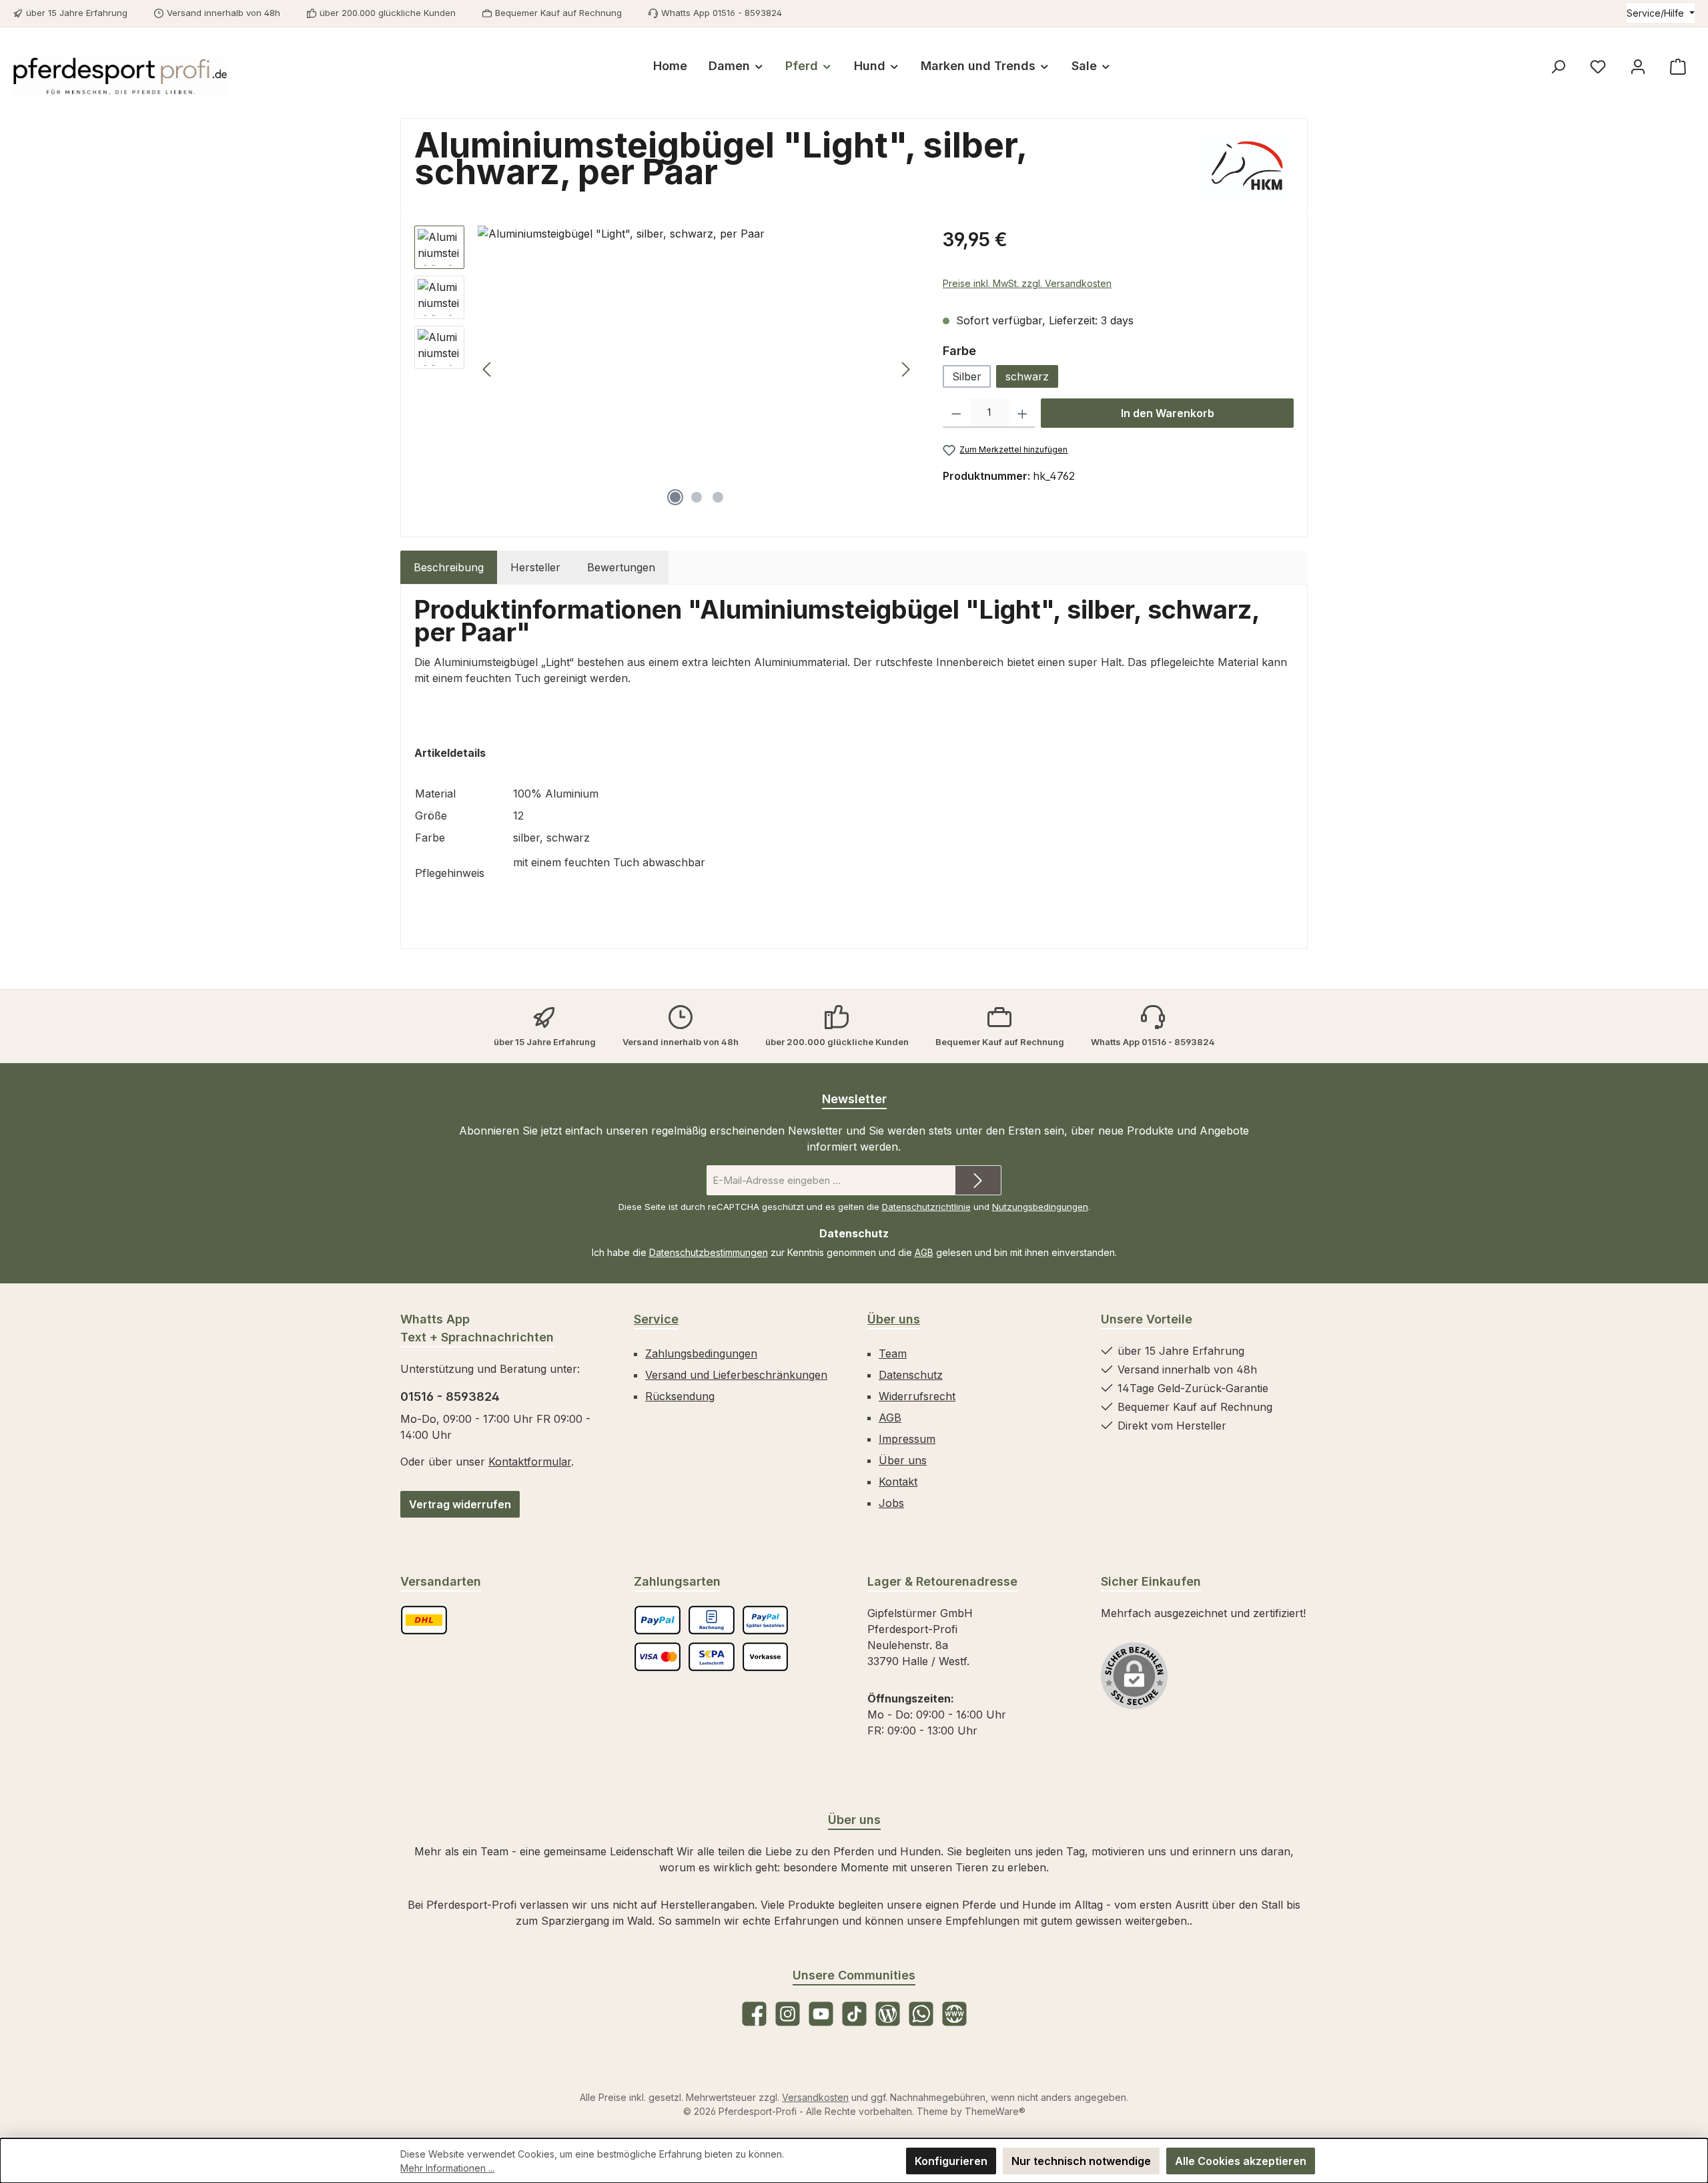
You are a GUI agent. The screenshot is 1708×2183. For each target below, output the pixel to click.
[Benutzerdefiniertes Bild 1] (424, 1620)
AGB (924, 1252)
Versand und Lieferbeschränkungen (736, 1375)
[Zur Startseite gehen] (120, 76)
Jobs (891, 1503)
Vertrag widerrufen (460, 1504)
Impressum (907, 1439)
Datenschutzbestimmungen (709, 1252)
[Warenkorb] (1678, 66)
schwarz (1027, 376)
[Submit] (978, 1180)
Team (893, 1353)
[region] (665, 369)
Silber (967, 376)
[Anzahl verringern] (956, 413)
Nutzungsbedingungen (1040, 1207)
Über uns (894, 1319)
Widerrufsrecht (917, 1396)
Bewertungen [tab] (621, 567)
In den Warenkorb (1168, 413)
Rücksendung (680, 1396)
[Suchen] (1558, 66)
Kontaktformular (530, 1462)
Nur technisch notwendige (1081, 2161)
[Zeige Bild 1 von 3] (675, 497)
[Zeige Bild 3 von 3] (718, 497)
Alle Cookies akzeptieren (1241, 2161)
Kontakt (898, 1482)
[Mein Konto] (1638, 66)
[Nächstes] (905, 369)
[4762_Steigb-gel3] (697, 369)
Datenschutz (911, 1375)
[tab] (449, 567)
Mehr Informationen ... (447, 2168)
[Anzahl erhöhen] (1022, 413)
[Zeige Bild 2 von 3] (697, 497)
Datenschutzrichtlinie (926, 1207)
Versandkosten (815, 2097)
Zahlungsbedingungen (701, 1353)
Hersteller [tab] (535, 567)
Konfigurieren (951, 2161)
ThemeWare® (995, 2111)
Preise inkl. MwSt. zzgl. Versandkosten (1027, 283)
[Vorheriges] (488, 369)
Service (656, 1319)
